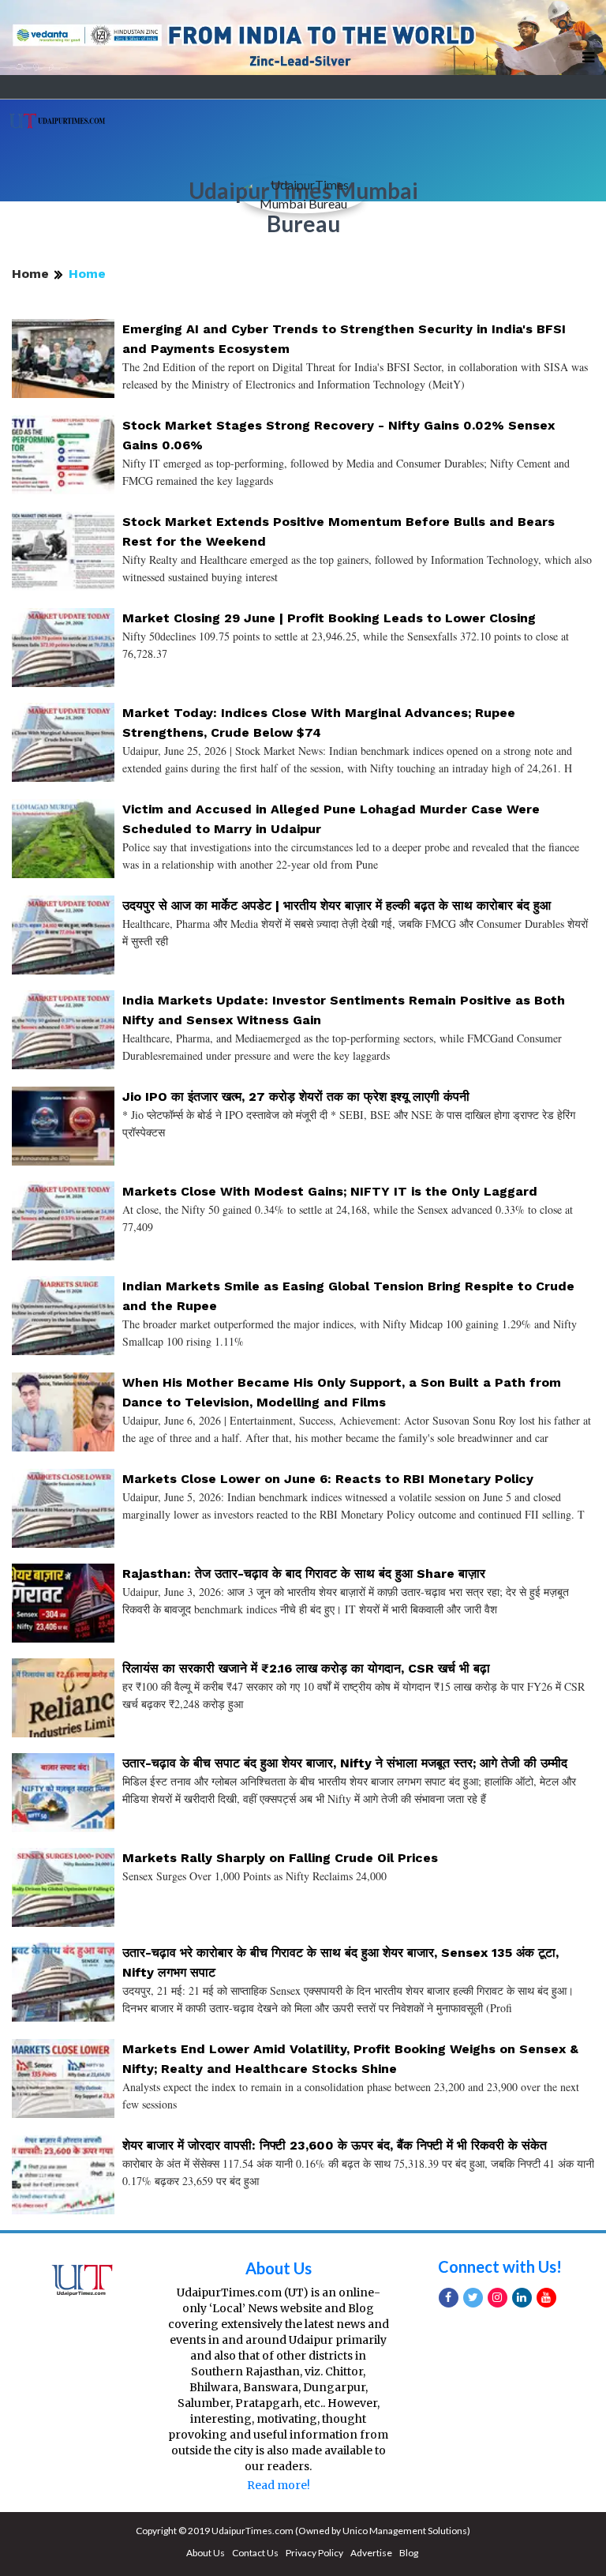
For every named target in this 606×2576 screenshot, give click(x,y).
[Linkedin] (522, 2298)
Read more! (279, 2485)
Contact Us (255, 2553)
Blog (409, 2553)
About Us (279, 2268)
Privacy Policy (314, 2553)
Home (30, 274)
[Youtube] (546, 2298)
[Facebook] (449, 2298)
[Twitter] (473, 2298)
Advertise (371, 2553)
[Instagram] (498, 2298)
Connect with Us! (500, 2266)
